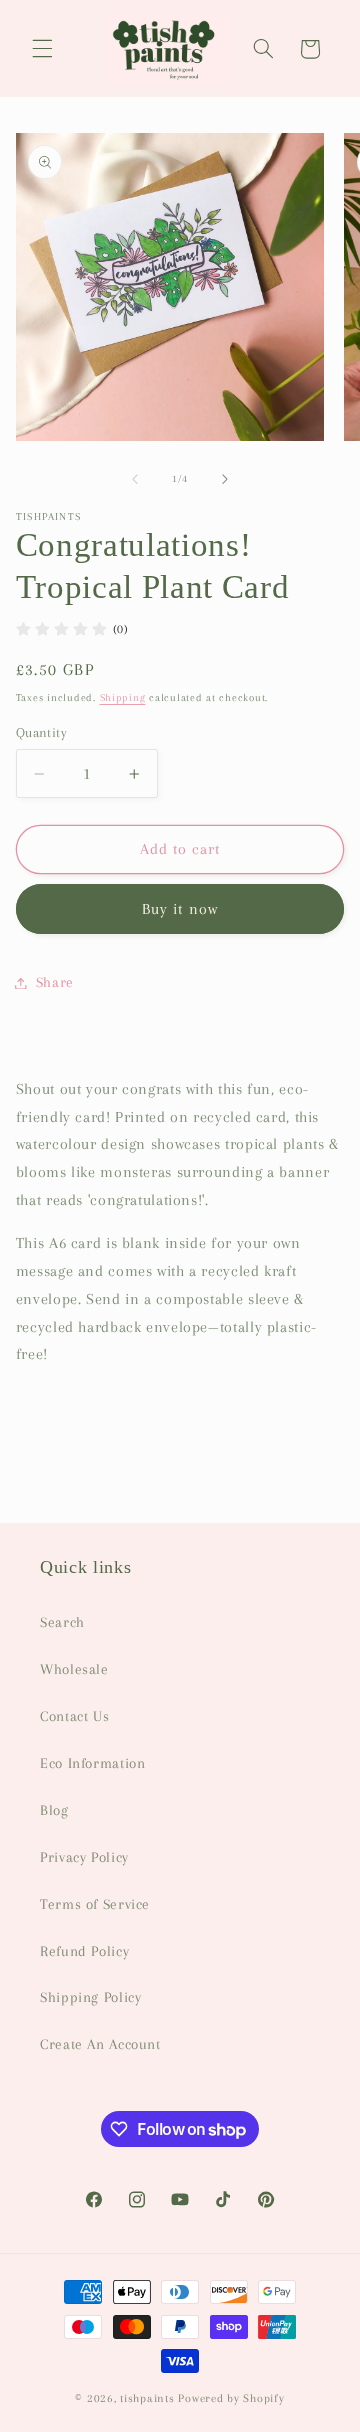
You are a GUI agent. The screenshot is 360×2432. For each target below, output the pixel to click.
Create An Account (100, 2044)
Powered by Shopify (231, 2398)
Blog (54, 1810)
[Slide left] (135, 479)
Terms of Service (95, 1904)
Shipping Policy (90, 1997)
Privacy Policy (84, 1857)
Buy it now (180, 909)
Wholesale (74, 1669)
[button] (42, 49)
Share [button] (55, 982)
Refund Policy (84, 1951)
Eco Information (92, 1763)
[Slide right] (225, 479)
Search (62, 1622)
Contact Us (74, 1716)
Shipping (123, 697)
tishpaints (147, 2398)
